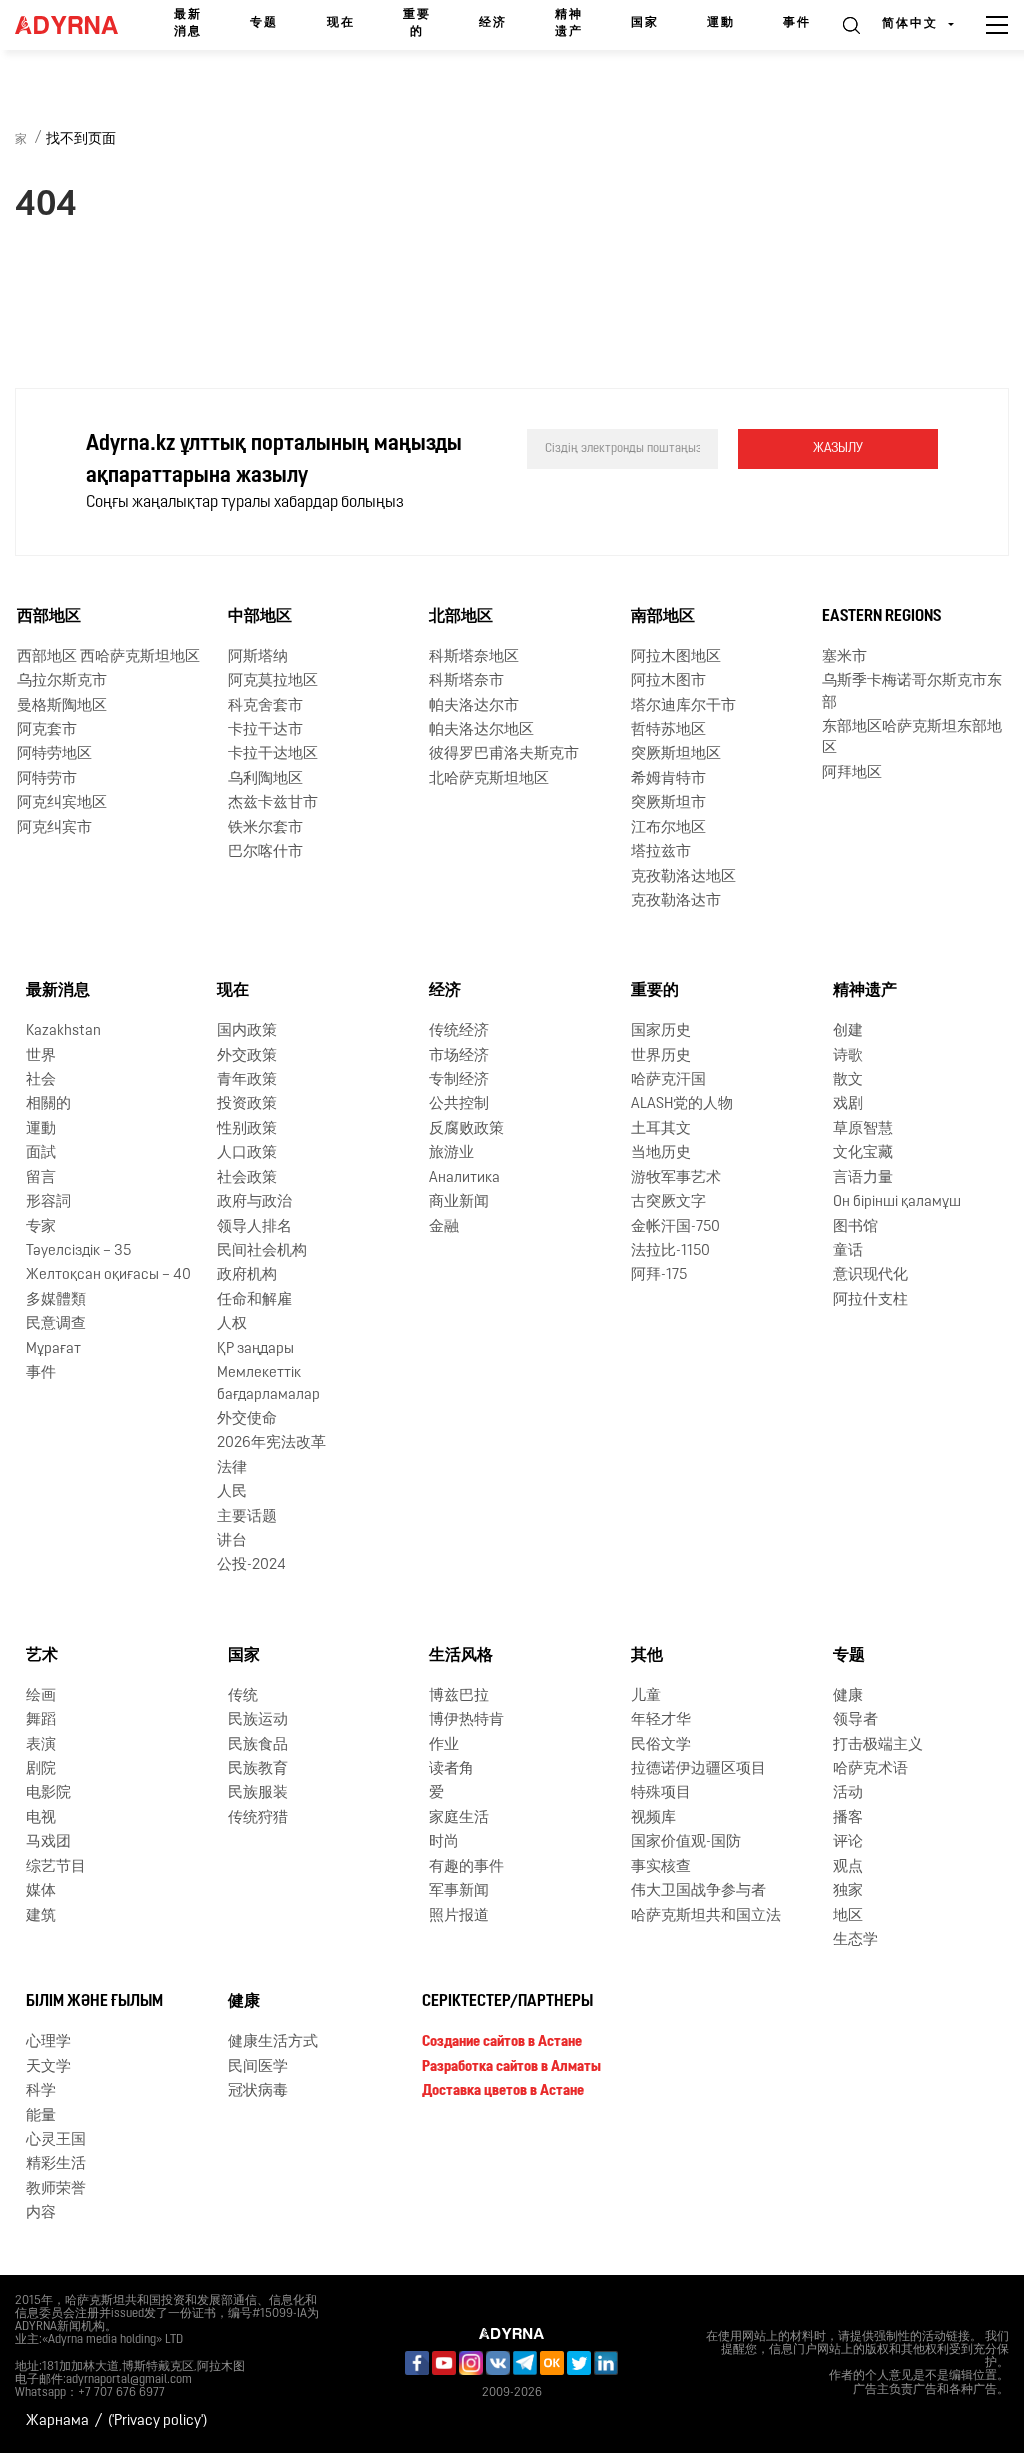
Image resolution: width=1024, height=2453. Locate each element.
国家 (645, 23)
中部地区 (260, 617)
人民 (232, 1492)
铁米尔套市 (265, 828)
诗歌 (848, 1056)
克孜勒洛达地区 (683, 877)
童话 (848, 1251)
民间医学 (258, 2067)
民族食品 (258, 1745)
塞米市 (844, 657)
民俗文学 (661, 1745)
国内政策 (247, 1031)
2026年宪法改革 (271, 1443)
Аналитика (464, 1178)
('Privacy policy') (157, 2421)
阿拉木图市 (668, 681)
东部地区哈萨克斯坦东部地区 (912, 738)
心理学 (48, 2042)
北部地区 (461, 617)
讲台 (232, 1541)
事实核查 (661, 1867)
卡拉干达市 (265, 730)
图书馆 (855, 1227)
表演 (41, 1745)
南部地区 (663, 617)
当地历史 (661, 1153)
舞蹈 (41, 1720)
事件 (797, 23)
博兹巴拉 (459, 1696)
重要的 (417, 23)
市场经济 (459, 1056)
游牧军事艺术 (676, 1178)
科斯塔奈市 (466, 681)
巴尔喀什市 (265, 852)
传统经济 (459, 1031)
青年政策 (247, 1080)
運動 (721, 23)
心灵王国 (56, 2140)
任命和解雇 (254, 1300)
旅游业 (451, 1153)
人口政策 (247, 1153)
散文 (848, 1080)
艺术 (42, 1656)
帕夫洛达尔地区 (481, 730)
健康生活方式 (273, 2042)
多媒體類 (56, 1300)
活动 (848, 1793)
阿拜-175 (659, 1275)
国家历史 (661, 1031)
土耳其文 (661, 1129)
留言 (41, 1178)
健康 (848, 1696)
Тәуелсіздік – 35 (78, 1251)
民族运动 (258, 1720)
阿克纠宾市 (54, 828)
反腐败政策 (466, 1129)
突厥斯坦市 (668, 803)
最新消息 (188, 23)
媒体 (41, 1891)
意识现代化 (870, 1275)
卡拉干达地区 (273, 754)
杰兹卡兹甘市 (273, 803)
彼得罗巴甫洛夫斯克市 (504, 754)
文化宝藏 (863, 1153)
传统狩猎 (258, 1818)
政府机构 (247, 1275)
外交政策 (247, 1056)
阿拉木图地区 (676, 657)
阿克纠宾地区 (62, 803)
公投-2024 (251, 1565)
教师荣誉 (56, 2189)
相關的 (48, 1104)
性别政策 (247, 1129)
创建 (848, 1031)
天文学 (48, 2067)
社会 (41, 1080)
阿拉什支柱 (870, 1300)
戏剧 (848, 1104)
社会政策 (247, 1178)
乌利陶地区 (265, 779)
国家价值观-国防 (686, 1842)
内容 (41, 2213)
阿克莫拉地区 (273, 681)
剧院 (41, 1769)
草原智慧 (863, 1129)
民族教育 (258, 1769)
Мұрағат (53, 1349)
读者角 (451, 1769)
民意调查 (56, 1324)
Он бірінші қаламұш (897, 1202)
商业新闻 (459, 1202)
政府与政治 (254, 1202)
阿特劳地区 (54, 754)
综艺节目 (56, 1867)
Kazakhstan (63, 1031)
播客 (848, 1818)
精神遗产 (569, 23)
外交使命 (247, 1419)
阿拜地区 (852, 773)
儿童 (646, 1696)
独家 (848, 1891)
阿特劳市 (47, 779)
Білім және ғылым (94, 2002)
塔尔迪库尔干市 (683, 706)
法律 (232, 1468)
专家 (41, 1227)
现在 (341, 23)
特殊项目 (661, 1793)
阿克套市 (47, 730)
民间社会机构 (262, 1251)
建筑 (41, 1916)
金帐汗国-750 (675, 1227)
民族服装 (258, 1793)
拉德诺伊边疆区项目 (698, 1769)
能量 (41, 2116)
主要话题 (247, 1517)
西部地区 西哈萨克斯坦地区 (108, 657)
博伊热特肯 (466, 1720)
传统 (243, 1696)
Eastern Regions (882, 617)
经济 (493, 23)
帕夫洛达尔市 (474, 706)
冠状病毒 (258, 2091)
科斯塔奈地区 (474, 657)
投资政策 (247, 1104)
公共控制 (459, 1104)
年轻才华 (661, 1720)
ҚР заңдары (255, 1349)
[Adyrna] (66, 25)
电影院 (48, 1793)
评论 (848, 1842)
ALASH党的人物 (682, 1104)
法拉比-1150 (670, 1251)
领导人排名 (254, 1227)
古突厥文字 (668, 1202)
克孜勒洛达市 (676, 901)
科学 (41, 2091)
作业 (444, 1745)
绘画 (41, 1696)
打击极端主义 (878, 1745)
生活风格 (461, 1656)
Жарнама (57, 2421)
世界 (41, 1056)
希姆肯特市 (668, 779)
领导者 (855, 1720)
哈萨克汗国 (668, 1080)
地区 (848, 1916)
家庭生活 (459, 1818)
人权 (232, 1324)
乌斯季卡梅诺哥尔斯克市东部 (912, 692)
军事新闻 (459, 1891)
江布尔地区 (668, 828)
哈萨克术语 (870, 1769)
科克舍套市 (265, 706)
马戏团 (48, 1842)
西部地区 (49, 617)
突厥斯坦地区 (676, 754)
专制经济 (459, 1080)
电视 (41, 1818)
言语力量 (863, 1178)
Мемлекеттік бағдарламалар (268, 1384)
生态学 (855, 1940)
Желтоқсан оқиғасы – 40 (108, 1275)
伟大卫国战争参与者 (698, 1891)
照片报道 (459, 1916)
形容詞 (48, 1202)
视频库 (653, 1818)
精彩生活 (56, 2164)
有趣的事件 (466, 1867)
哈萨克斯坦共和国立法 (706, 1916)
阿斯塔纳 (258, 657)
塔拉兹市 (661, 852)
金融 (444, 1227)
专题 (264, 23)
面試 (41, 1153)
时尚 (444, 1842)
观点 (848, 1867)
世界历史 (661, 1056)
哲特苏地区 (668, 730)
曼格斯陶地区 (62, 706)
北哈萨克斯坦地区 (489, 779)
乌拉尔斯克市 (62, 681)
